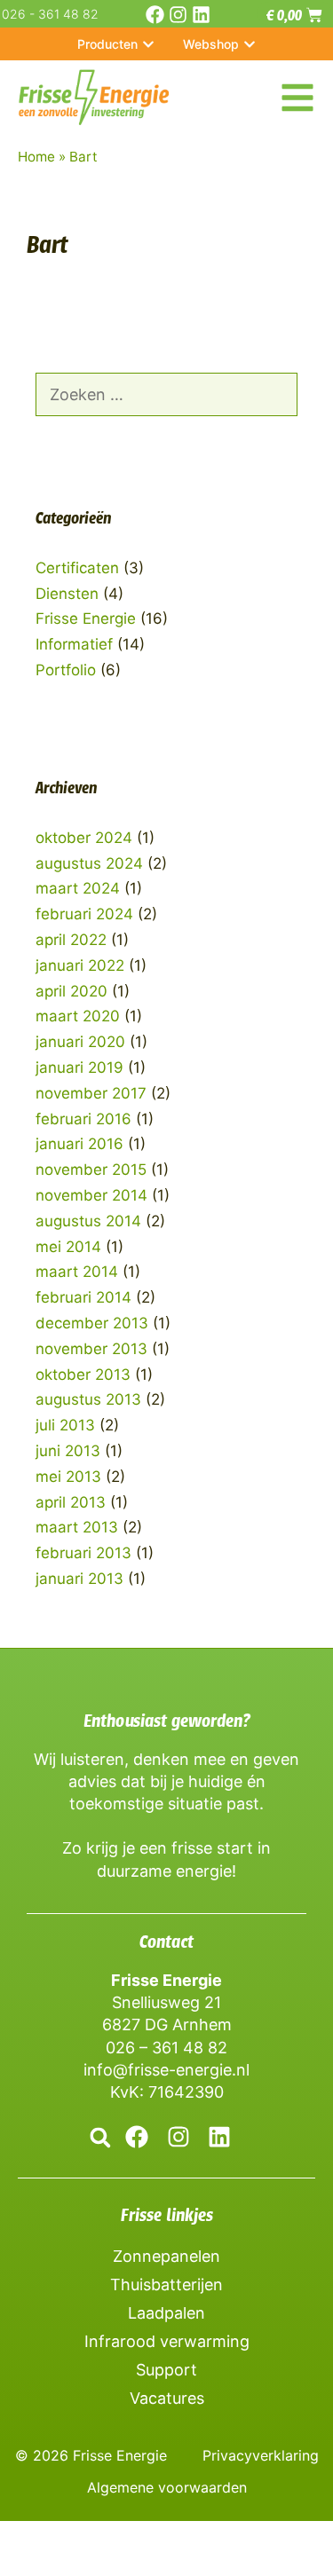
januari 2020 (80, 1042)
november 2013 (91, 1349)
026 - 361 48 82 (50, 14)
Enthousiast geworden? (167, 1721)
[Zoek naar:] (166, 395)
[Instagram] (178, 15)
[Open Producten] (148, 44)
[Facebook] (155, 15)
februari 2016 (83, 1119)
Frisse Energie (86, 618)
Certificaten (77, 568)
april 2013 (71, 1502)
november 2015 (91, 1170)
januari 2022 (80, 965)
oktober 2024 (84, 838)
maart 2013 (77, 1527)
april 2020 (71, 991)
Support (166, 2370)
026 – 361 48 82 (166, 2048)
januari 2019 (79, 1067)
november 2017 (91, 1093)
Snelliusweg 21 (166, 2002)
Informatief (74, 644)
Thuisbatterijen (166, 2285)
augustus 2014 (88, 1221)
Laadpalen (166, 2313)
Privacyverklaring (261, 2455)
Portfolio (66, 670)
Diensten (67, 594)
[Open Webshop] (250, 44)
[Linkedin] (201, 15)
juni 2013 (68, 1451)
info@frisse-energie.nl (166, 2070)
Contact (166, 1942)
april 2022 (71, 940)
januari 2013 (79, 1579)
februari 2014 (83, 1297)
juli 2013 (65, 1425)
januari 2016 (79, 1144)
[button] (101, 2137)
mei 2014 (68, 1247)
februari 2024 (84, 914)
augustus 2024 (89, 863)
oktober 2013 (83, 1375)
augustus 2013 (88, 1399)
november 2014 (91, 1195)
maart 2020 (78, 1016)
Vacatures (167, 2398)
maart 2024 (78, 888)
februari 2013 (83, 1553)
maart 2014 (77, 1272)
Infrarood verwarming (167, 2341)
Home (36, 157)
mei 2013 (68, 1477)
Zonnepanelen (166, 2256)
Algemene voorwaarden (167, 2487)
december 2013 (92, 1323)
